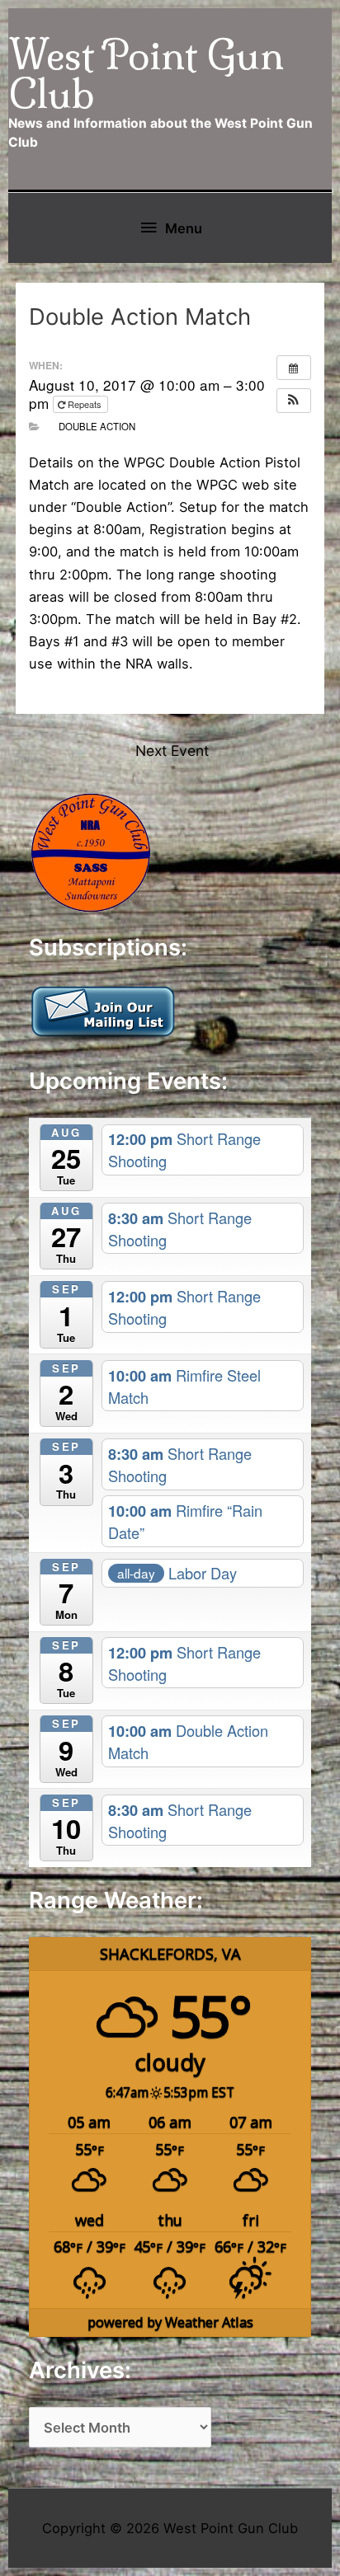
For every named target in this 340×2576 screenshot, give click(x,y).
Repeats (85, 404)
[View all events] (294, 368)
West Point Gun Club (146, 74)
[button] (294, 401)
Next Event (172, 751)
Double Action (97, 426)
